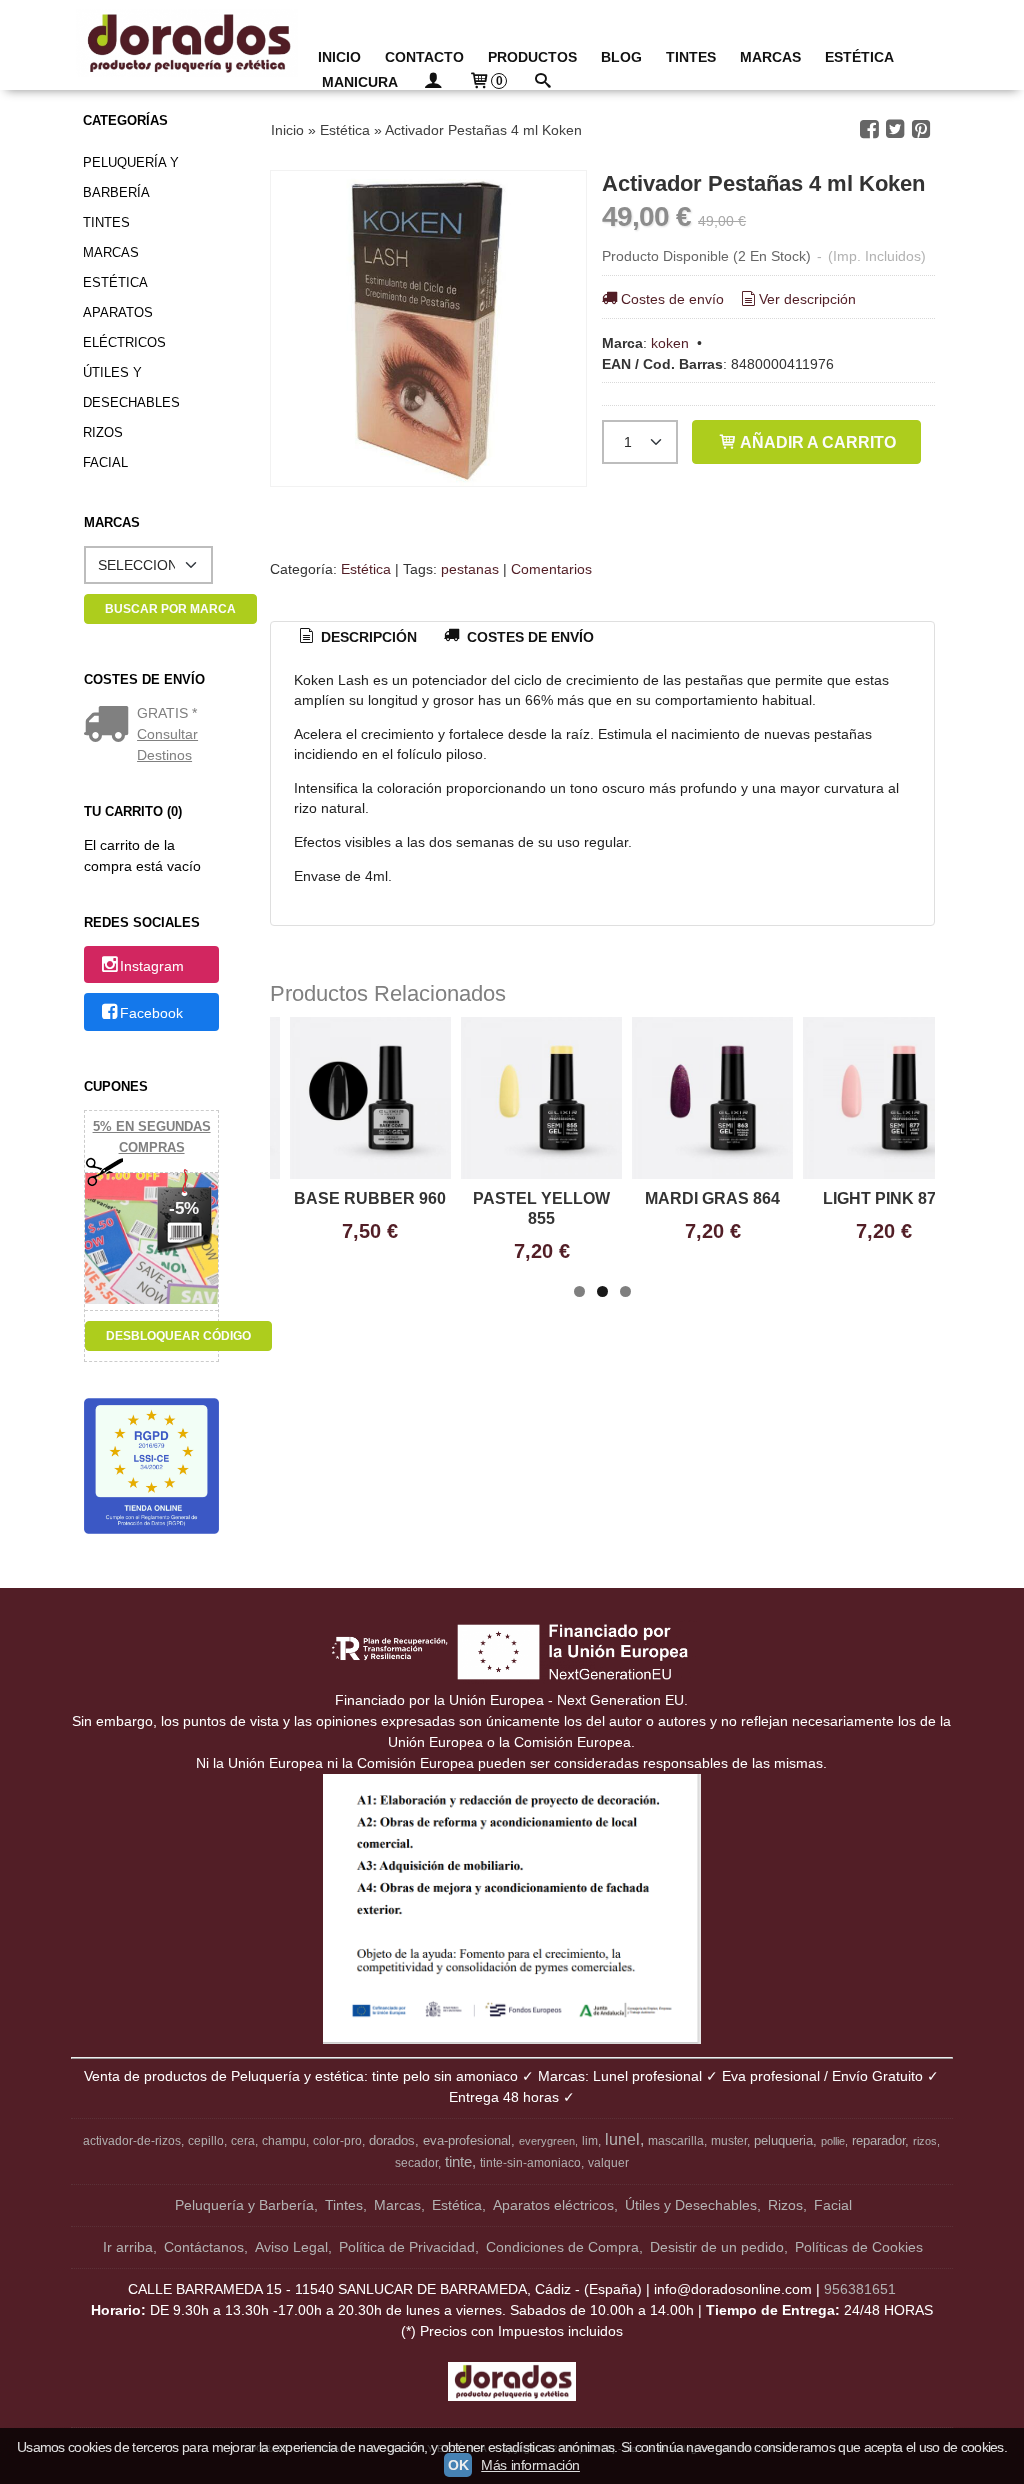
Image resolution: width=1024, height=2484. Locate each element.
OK (458, 2465)
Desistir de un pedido (717, 2247)
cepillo (206, 2141)
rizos (925, 2141)
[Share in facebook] (869, 129)
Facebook (151, 1013)
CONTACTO (424, 57)
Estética (115, 282)
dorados (392, 2140)
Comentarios (551, 569)
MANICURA (360, 82)
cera (243, 2141)
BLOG (621, 57)
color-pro (337, 2141)
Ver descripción (807, 299)
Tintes (106, 222)
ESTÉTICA (859, 57)
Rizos (103, 432)
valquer (608, 2163)
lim (590, 2141)
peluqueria (783, 2140)
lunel (622, 2139)
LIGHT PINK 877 (884, 1198)
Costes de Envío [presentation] (528, 637)
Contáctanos (204, 2247)
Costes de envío (672, 299)
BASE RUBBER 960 (370, 1198)
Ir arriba (128, 2247)
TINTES (691, 57)
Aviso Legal (291, 2247)
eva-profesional (467, 2140)
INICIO (339, 57)
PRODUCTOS (532, 57)
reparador (878, 2140)
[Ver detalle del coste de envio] (110, 726)
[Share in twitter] (895, 129)
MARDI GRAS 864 (712, 1198)
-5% (184, 1208)
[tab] (356, 638)
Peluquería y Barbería (131, 177)
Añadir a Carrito (816, 442)
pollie (833, 2141)
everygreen (547, 2141)
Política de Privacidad (407, 2247)
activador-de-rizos (132, 2141)
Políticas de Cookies (859, 2247)
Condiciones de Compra (562, 2247)
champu (284, 2141)
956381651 (860, 2289)
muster (729, 2141)
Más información (530, 2465)
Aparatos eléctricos (124, 327)
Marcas (111, 252)
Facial (105, 462)
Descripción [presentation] (367, 637)
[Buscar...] (542, 82)
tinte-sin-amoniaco (530, 2163)
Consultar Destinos (167, 744)
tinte (458, 2162)
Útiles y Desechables (131, 387)
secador (416, 2163)
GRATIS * (167, 713)
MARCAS (770, 57)
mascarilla (676, 2141)
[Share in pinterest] (921, 129)
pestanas (470, 569)
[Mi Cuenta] (433, 82)
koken (670, 343)
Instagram (152, 966)
